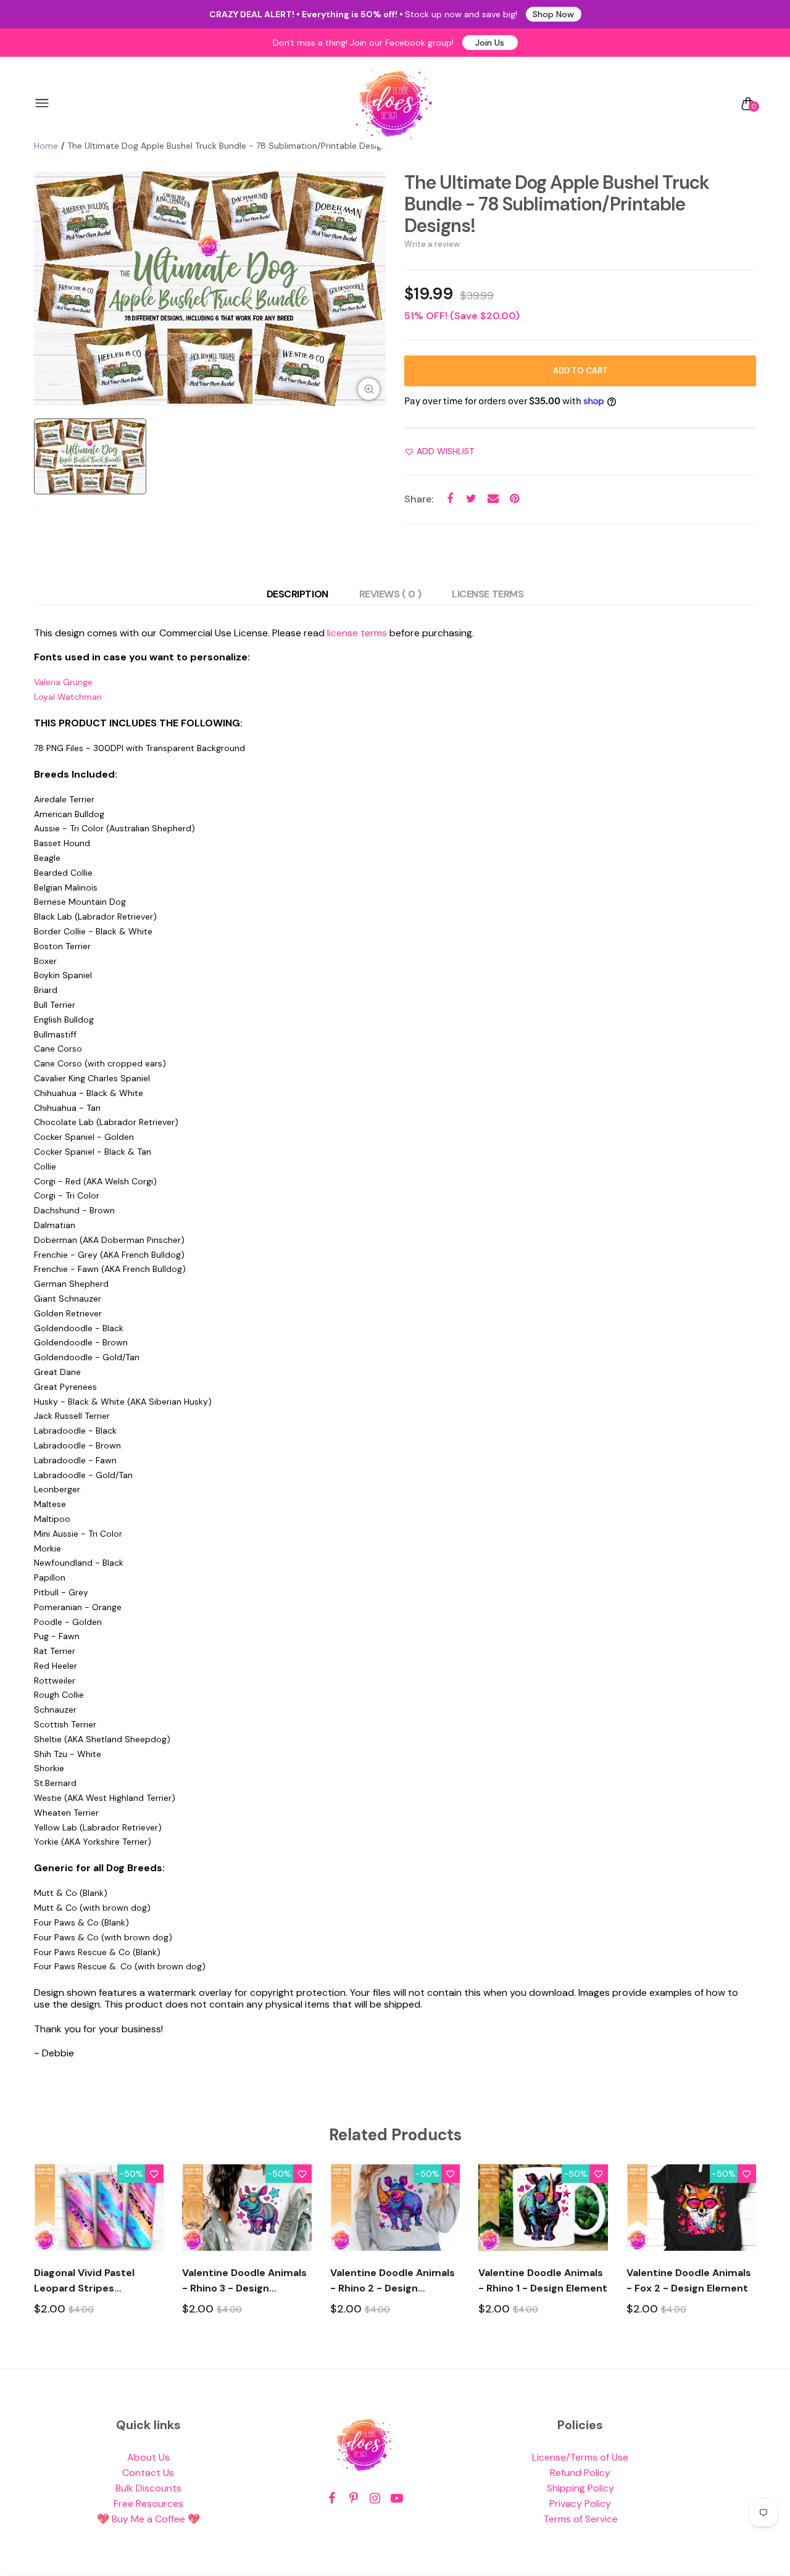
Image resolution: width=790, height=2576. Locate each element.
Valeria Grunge (63, 682)
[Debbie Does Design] (394, 104)
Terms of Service (580, 2519)
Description (297, 594)
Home (46, 146)
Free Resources (148, 2503)
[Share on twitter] (471, 499)
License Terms (488, 594)
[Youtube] (397, 2499)
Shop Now (553, 14)
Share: (419, 499)
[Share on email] (493, 499)
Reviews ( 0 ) (390, 594)
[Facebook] (332, 2499)
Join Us (490, 43)
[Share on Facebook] (450, 499)
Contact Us (148, 2473)
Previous (32, 2251)
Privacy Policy (580, 2503)
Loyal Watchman (68, 697)
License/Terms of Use (580, 2457)
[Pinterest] (353, 2499)
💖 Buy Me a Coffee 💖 (148, 2519)
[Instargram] (375, 2499)
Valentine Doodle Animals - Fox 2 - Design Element (689, 2280)
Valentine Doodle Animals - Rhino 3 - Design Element (244, 2281)
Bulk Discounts (148, 2488)
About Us (148, 2457)
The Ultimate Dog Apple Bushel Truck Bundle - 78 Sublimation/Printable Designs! (557, 204)
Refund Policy (580, 2473)
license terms (357, 633)
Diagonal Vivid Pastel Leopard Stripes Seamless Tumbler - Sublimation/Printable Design (89, 2281)
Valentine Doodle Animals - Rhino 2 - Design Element (393, 2281)
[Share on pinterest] (514, 499)
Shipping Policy (580, 2488)
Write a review (432, 244)
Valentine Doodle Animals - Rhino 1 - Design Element (543, 2280)
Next (758, 2251)
